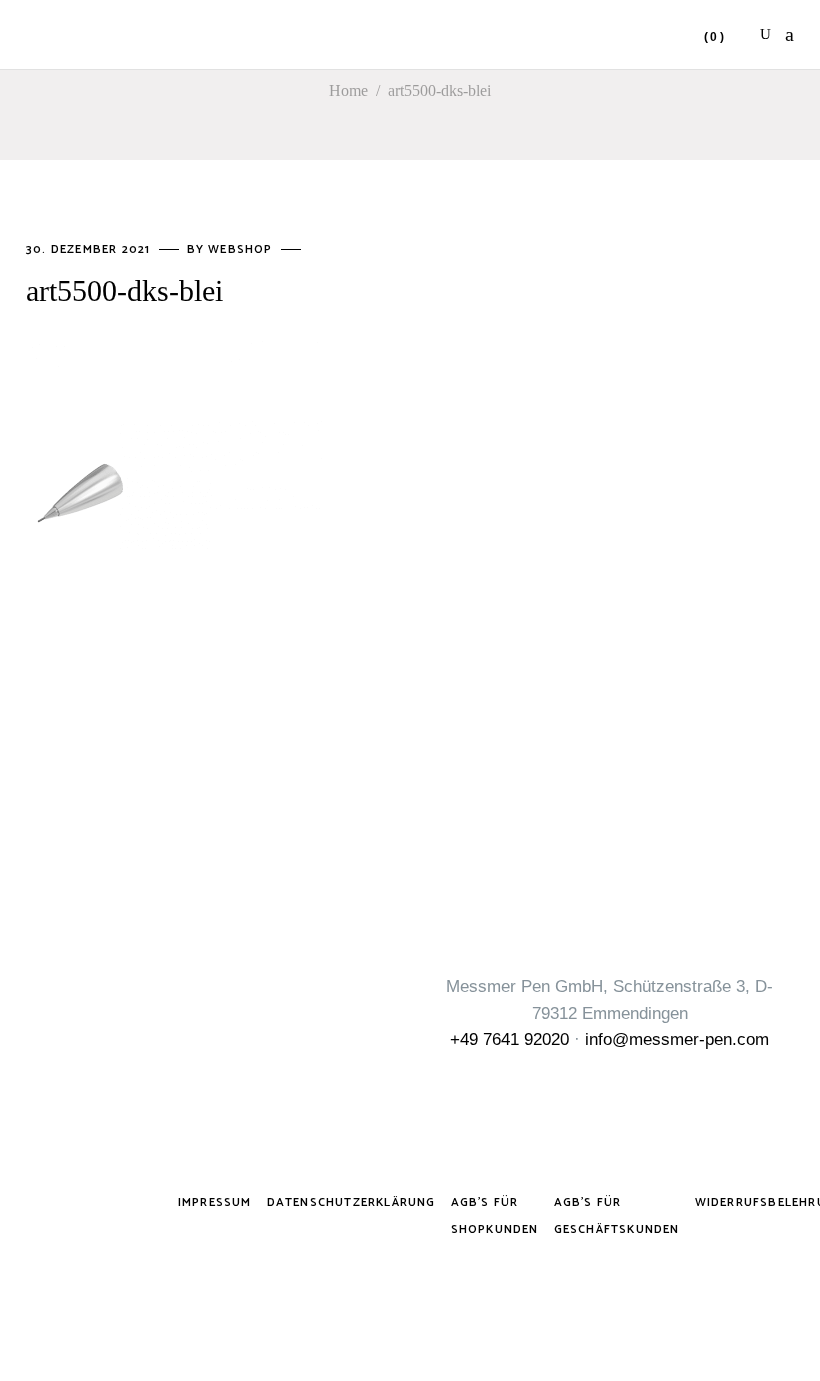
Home (348, 90)
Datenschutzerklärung (351, 1202)
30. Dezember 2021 (90, 249)
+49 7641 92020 (509, 1039)
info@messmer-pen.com (677, 1039)
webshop (242, 249)
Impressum (215, 1202)
